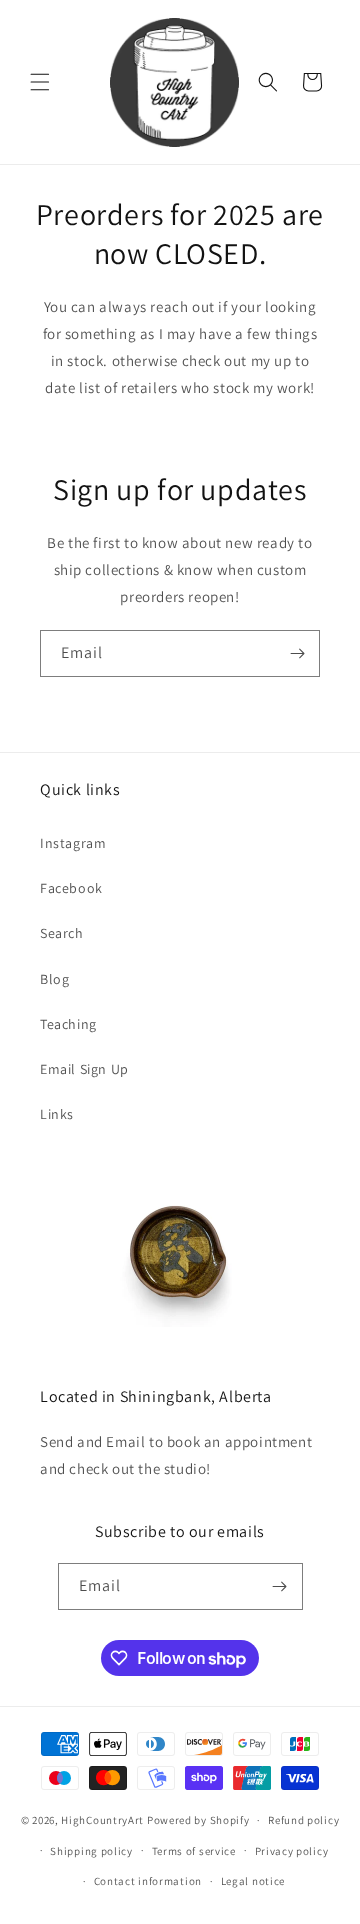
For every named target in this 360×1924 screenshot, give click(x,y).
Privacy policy (292, 1851)
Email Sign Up (84, 1069)
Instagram (73, 843)
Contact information (148, 1881)
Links (57, 1114)
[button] (40, 82)
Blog (54, 979)
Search (62, 933)
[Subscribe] (297, 653)
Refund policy (303, 1820)
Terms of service (194, 1851)
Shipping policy (91, 1851)
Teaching (68, 1024)
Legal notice (253, 1881)
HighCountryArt (102, 1820)
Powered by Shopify (198, 1820)
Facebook (71, 888)
